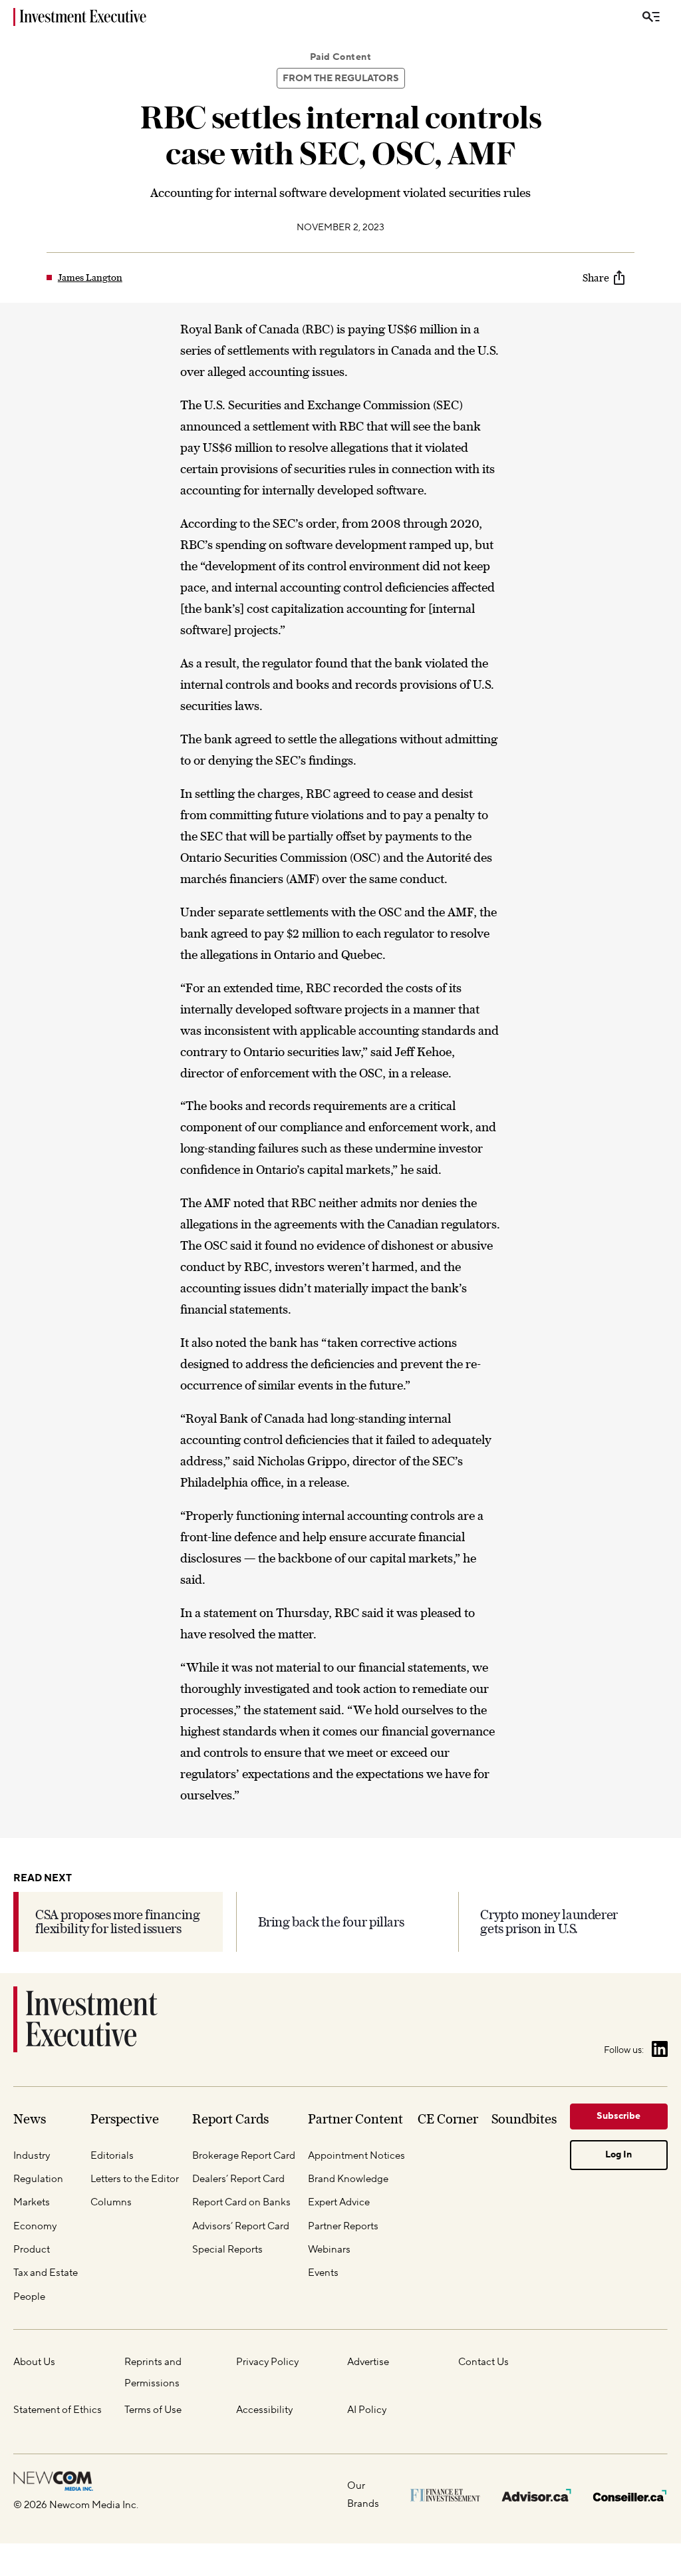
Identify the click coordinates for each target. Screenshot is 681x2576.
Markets (32, 2202)
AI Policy (367, 2410)
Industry (32, 2155)
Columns (111, 2202)
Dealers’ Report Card (238, 2179)
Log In (618, 2155)
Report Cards (230, 2119)
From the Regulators (341, 79)
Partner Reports (343, 2226)
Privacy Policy (267, 2362)
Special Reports (227, 2249)
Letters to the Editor (135, 2179)
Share (596, 277)
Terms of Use (153, 2410)
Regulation (38, 2179)
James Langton (90, 277)
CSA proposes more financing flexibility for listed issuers (118, 1922)
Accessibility (264, 2410)
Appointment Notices (356, 2155)
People (29, 2297)
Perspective (125, 2119)
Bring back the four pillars (331, 1922)
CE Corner (448, 2119)
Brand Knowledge (348, 2179)
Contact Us (483, 2362)
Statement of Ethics (58, 2410)
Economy (35, 2226)
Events (323, 2273)
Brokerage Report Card (244, 2155)
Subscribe (618, 2116)
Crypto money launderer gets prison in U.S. (549, 1922)
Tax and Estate (46, 2273)
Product (32, 2249)
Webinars (329, 2249)
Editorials (112, 2155)
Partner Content (355, 2119)
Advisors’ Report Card (241, 2226)
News (30, 2119)
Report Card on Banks (241, 2202)
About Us (34, 2362)
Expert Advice (339, 2202)
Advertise (368, 2362)
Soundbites (524, 2119)
